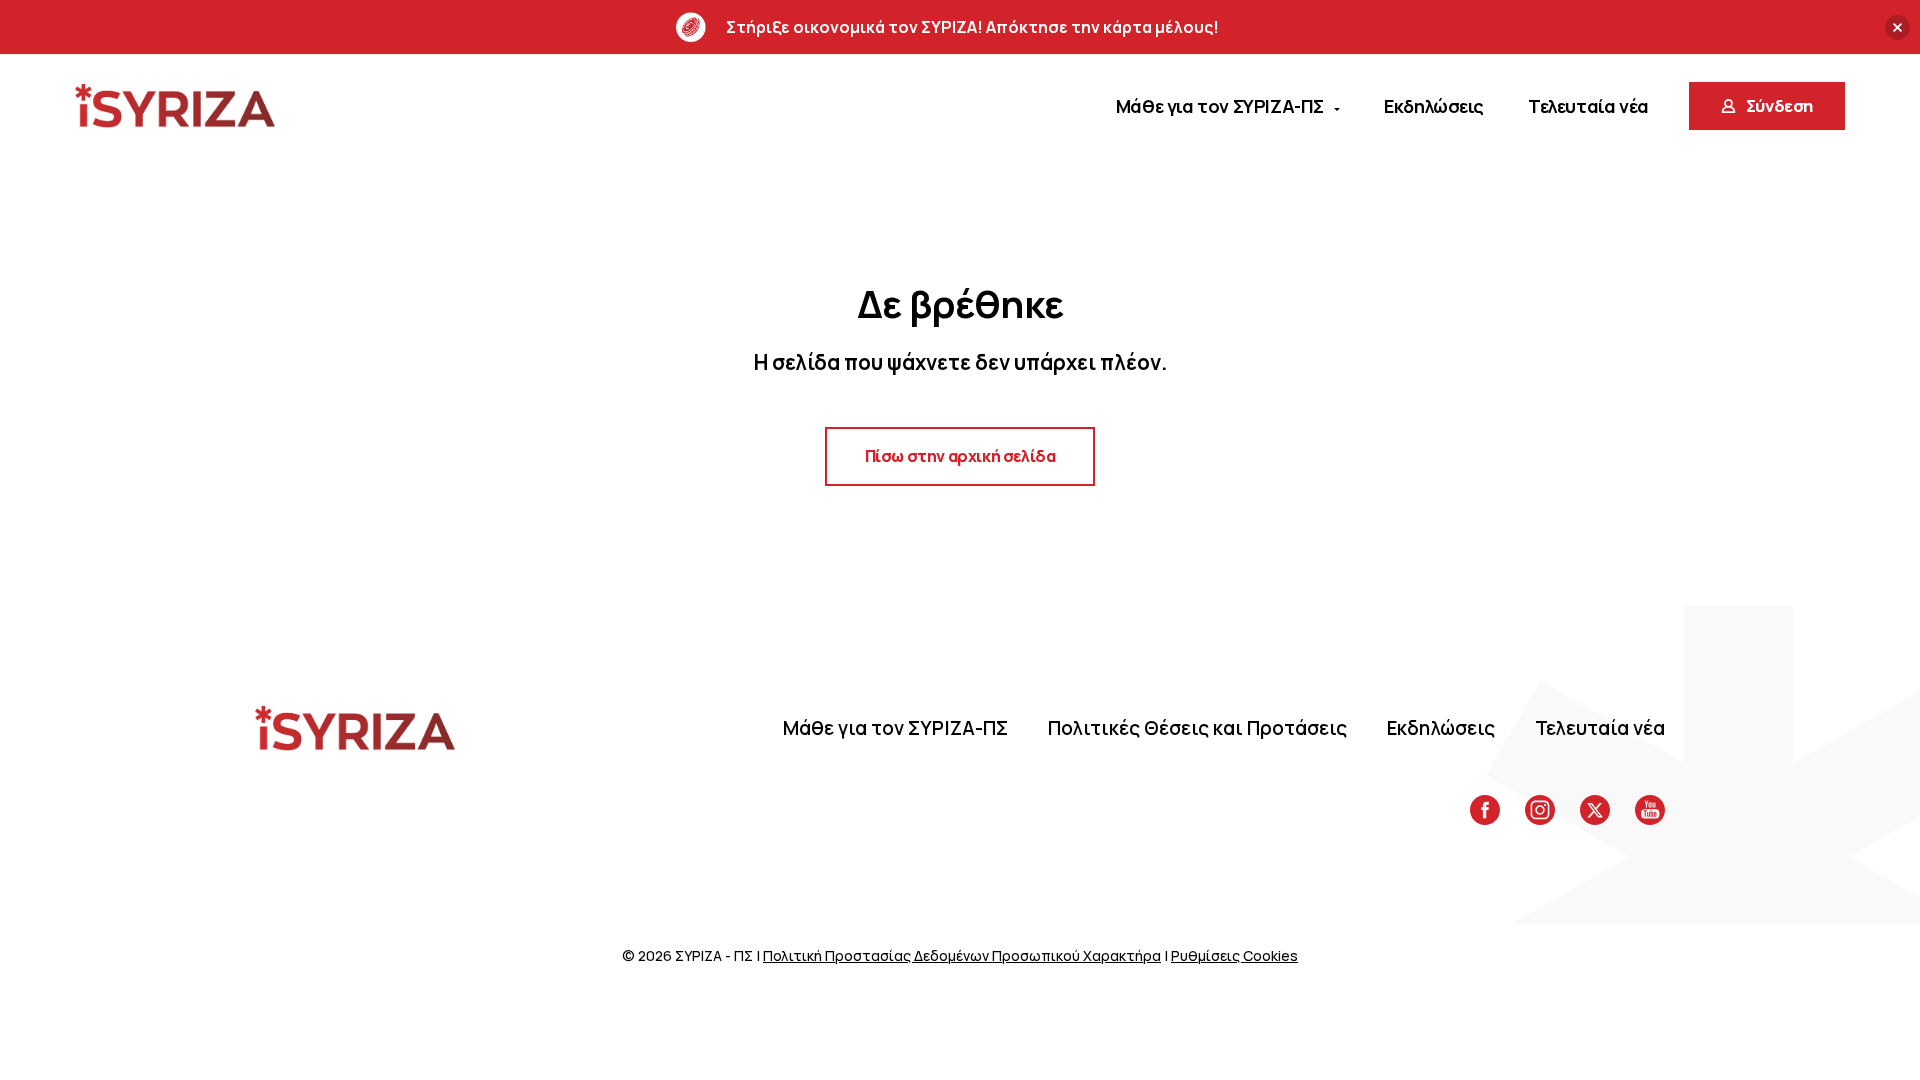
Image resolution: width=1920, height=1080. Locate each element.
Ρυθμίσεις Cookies (1234, 955)
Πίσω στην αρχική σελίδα (960, 456)
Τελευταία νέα (1600, 728)
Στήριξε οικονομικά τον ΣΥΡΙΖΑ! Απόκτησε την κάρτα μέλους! (972, 27)
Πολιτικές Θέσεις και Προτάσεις (1197, 728)
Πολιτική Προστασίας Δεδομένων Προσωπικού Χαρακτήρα (962, 955)
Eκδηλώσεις (1441, 728)
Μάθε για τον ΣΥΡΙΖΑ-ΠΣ (895, 728)
